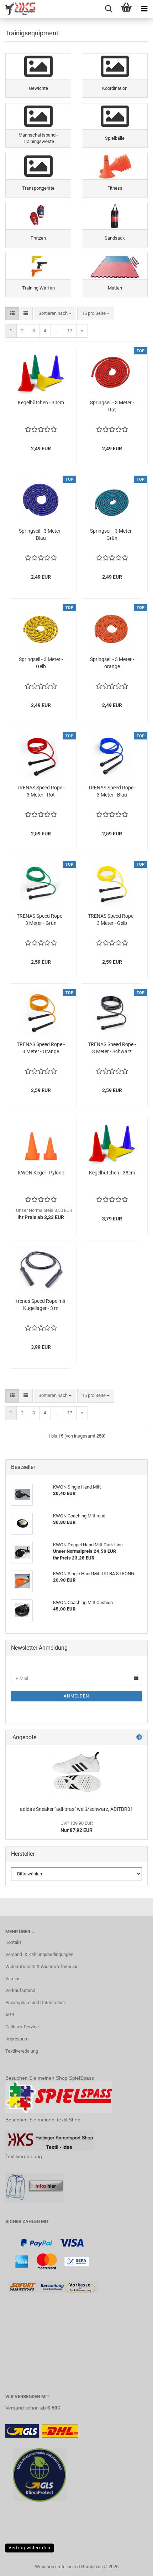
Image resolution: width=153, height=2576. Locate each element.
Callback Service (22, 2027)
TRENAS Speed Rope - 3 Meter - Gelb (112, 920)
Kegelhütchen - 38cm (112, 1173)
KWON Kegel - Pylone (41, 1173)
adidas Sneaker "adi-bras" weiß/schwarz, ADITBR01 (76, 1809)
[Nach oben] (133, 2565)
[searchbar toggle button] (109, 9)
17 (70, 331)
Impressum (17, 2039)
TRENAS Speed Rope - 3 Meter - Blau (112, 791)
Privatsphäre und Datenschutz (36, 2003)
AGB (10, 2015)
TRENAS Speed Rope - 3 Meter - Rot (41, 791)
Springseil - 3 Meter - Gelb (41, 663)
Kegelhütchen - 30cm (41, 403)
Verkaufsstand (20, 1990)
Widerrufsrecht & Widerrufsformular (41, 1966)
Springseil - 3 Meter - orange (112, 663)
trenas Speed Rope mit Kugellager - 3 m (41, 1305)
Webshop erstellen (54, 2567)
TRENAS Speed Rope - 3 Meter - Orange (41, 1048)
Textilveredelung (22, 2051)
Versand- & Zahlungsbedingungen (39, 1954)
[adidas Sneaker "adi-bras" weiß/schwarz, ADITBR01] (76, 1773)
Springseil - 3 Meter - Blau (41, 534)
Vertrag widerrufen (30, 2548)
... (57, 331)
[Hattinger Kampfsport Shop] (18, 9)
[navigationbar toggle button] (144, 9)
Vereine (13, 1979)
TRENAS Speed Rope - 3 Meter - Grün (41, 920)
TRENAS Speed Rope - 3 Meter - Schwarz (112, 1048)
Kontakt (13, 1942)
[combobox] (55, 314)
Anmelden (76, 1696)
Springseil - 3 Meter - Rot (112, 406)
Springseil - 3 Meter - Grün (112, 534)
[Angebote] (139, 1738)
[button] (12, 314)
